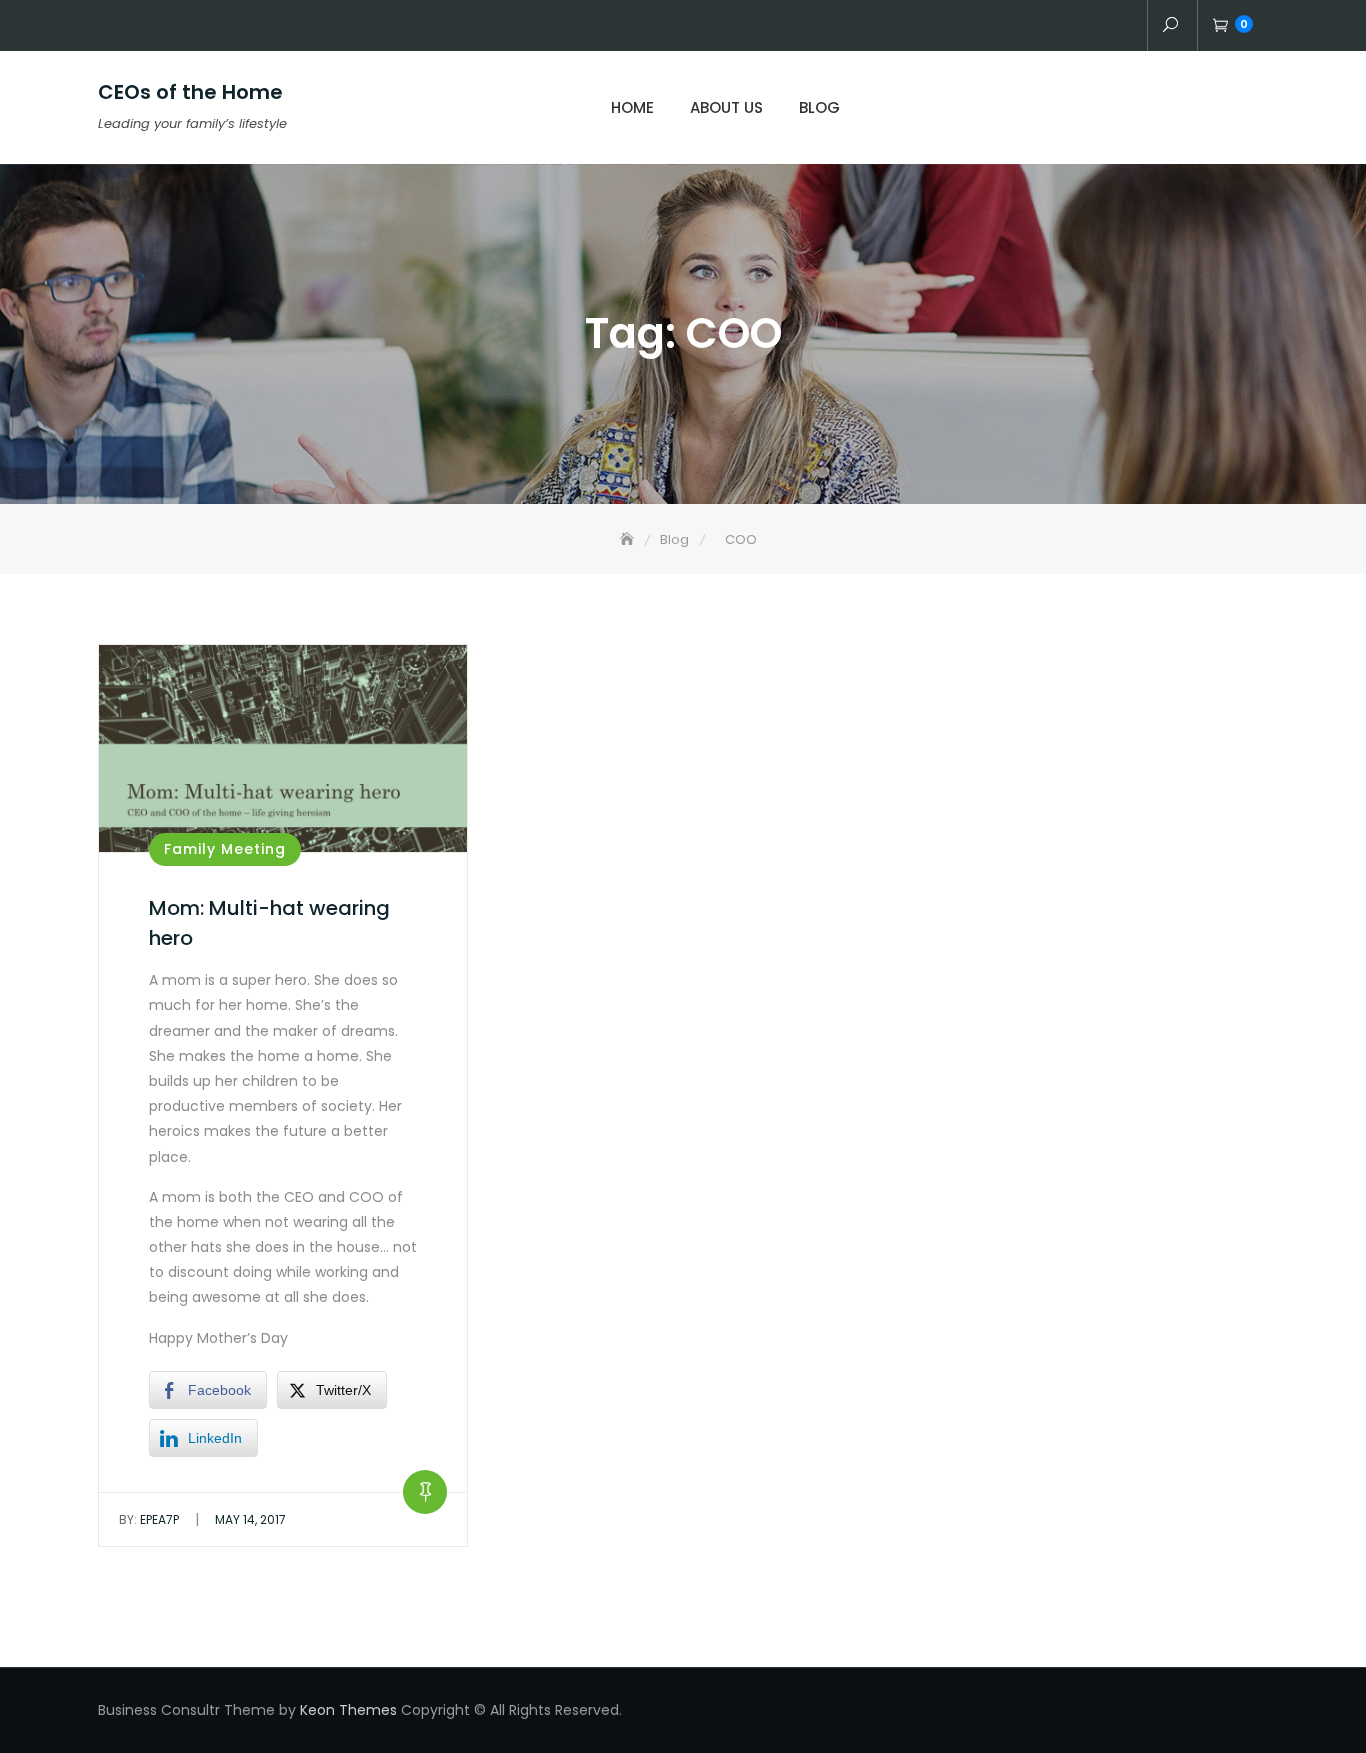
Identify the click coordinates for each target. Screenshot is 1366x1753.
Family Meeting (225, 849)
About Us (726, 107)
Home (632, 107)
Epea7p (149, 1519)
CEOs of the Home (190, 92)
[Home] (629, 539)
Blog (819, 107)
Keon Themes (348, 1710)
